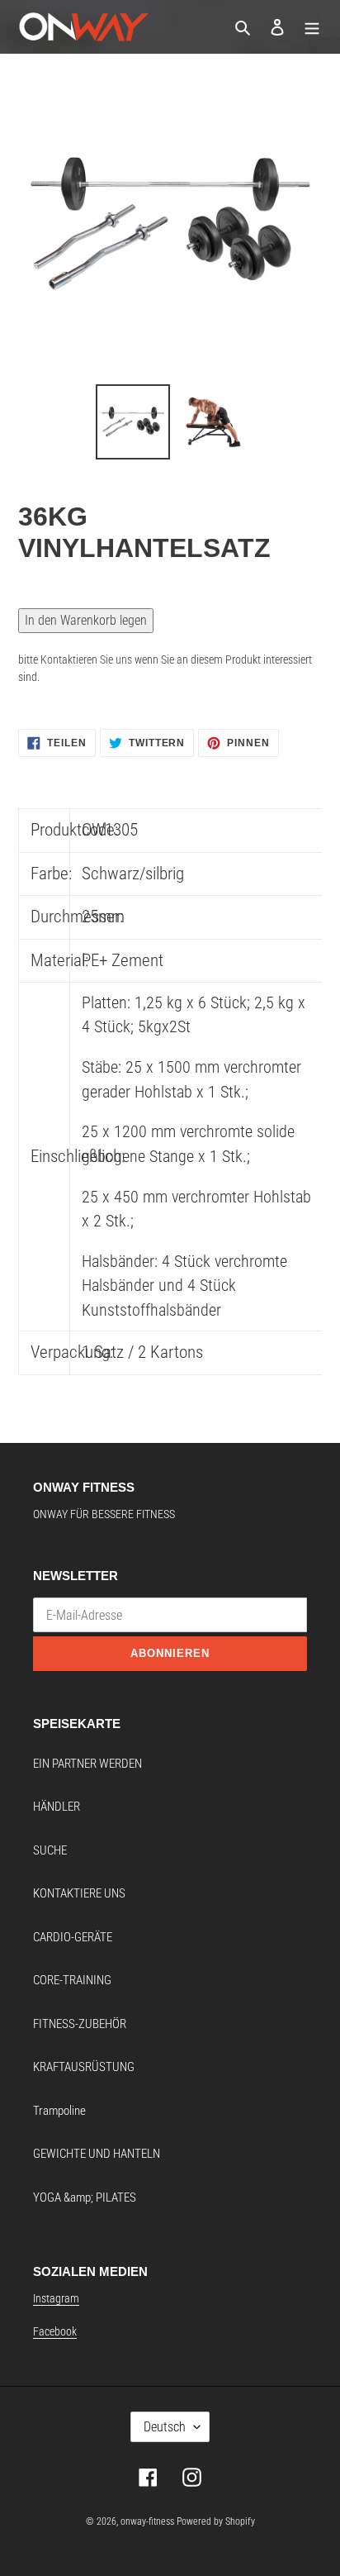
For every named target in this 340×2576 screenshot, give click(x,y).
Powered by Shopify (216, 2521)
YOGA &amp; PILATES (85, 2197)
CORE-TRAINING (72, 1980)
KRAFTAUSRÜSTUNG (84, 2067)
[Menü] (312, 27)
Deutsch (165, 2427)
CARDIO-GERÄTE (73, 1937)
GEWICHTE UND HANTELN (97, 2154)
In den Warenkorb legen (86, 620)
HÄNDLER (57, 1807)
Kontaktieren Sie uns (86, 659)
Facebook (55, 2331)
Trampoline (59, 2111)
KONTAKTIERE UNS (79, 1893)
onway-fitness (147, 2521)
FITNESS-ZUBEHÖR (80, 2024)
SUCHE (50, 1850)
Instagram (56, 2298)
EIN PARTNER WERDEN (87, 1764)
